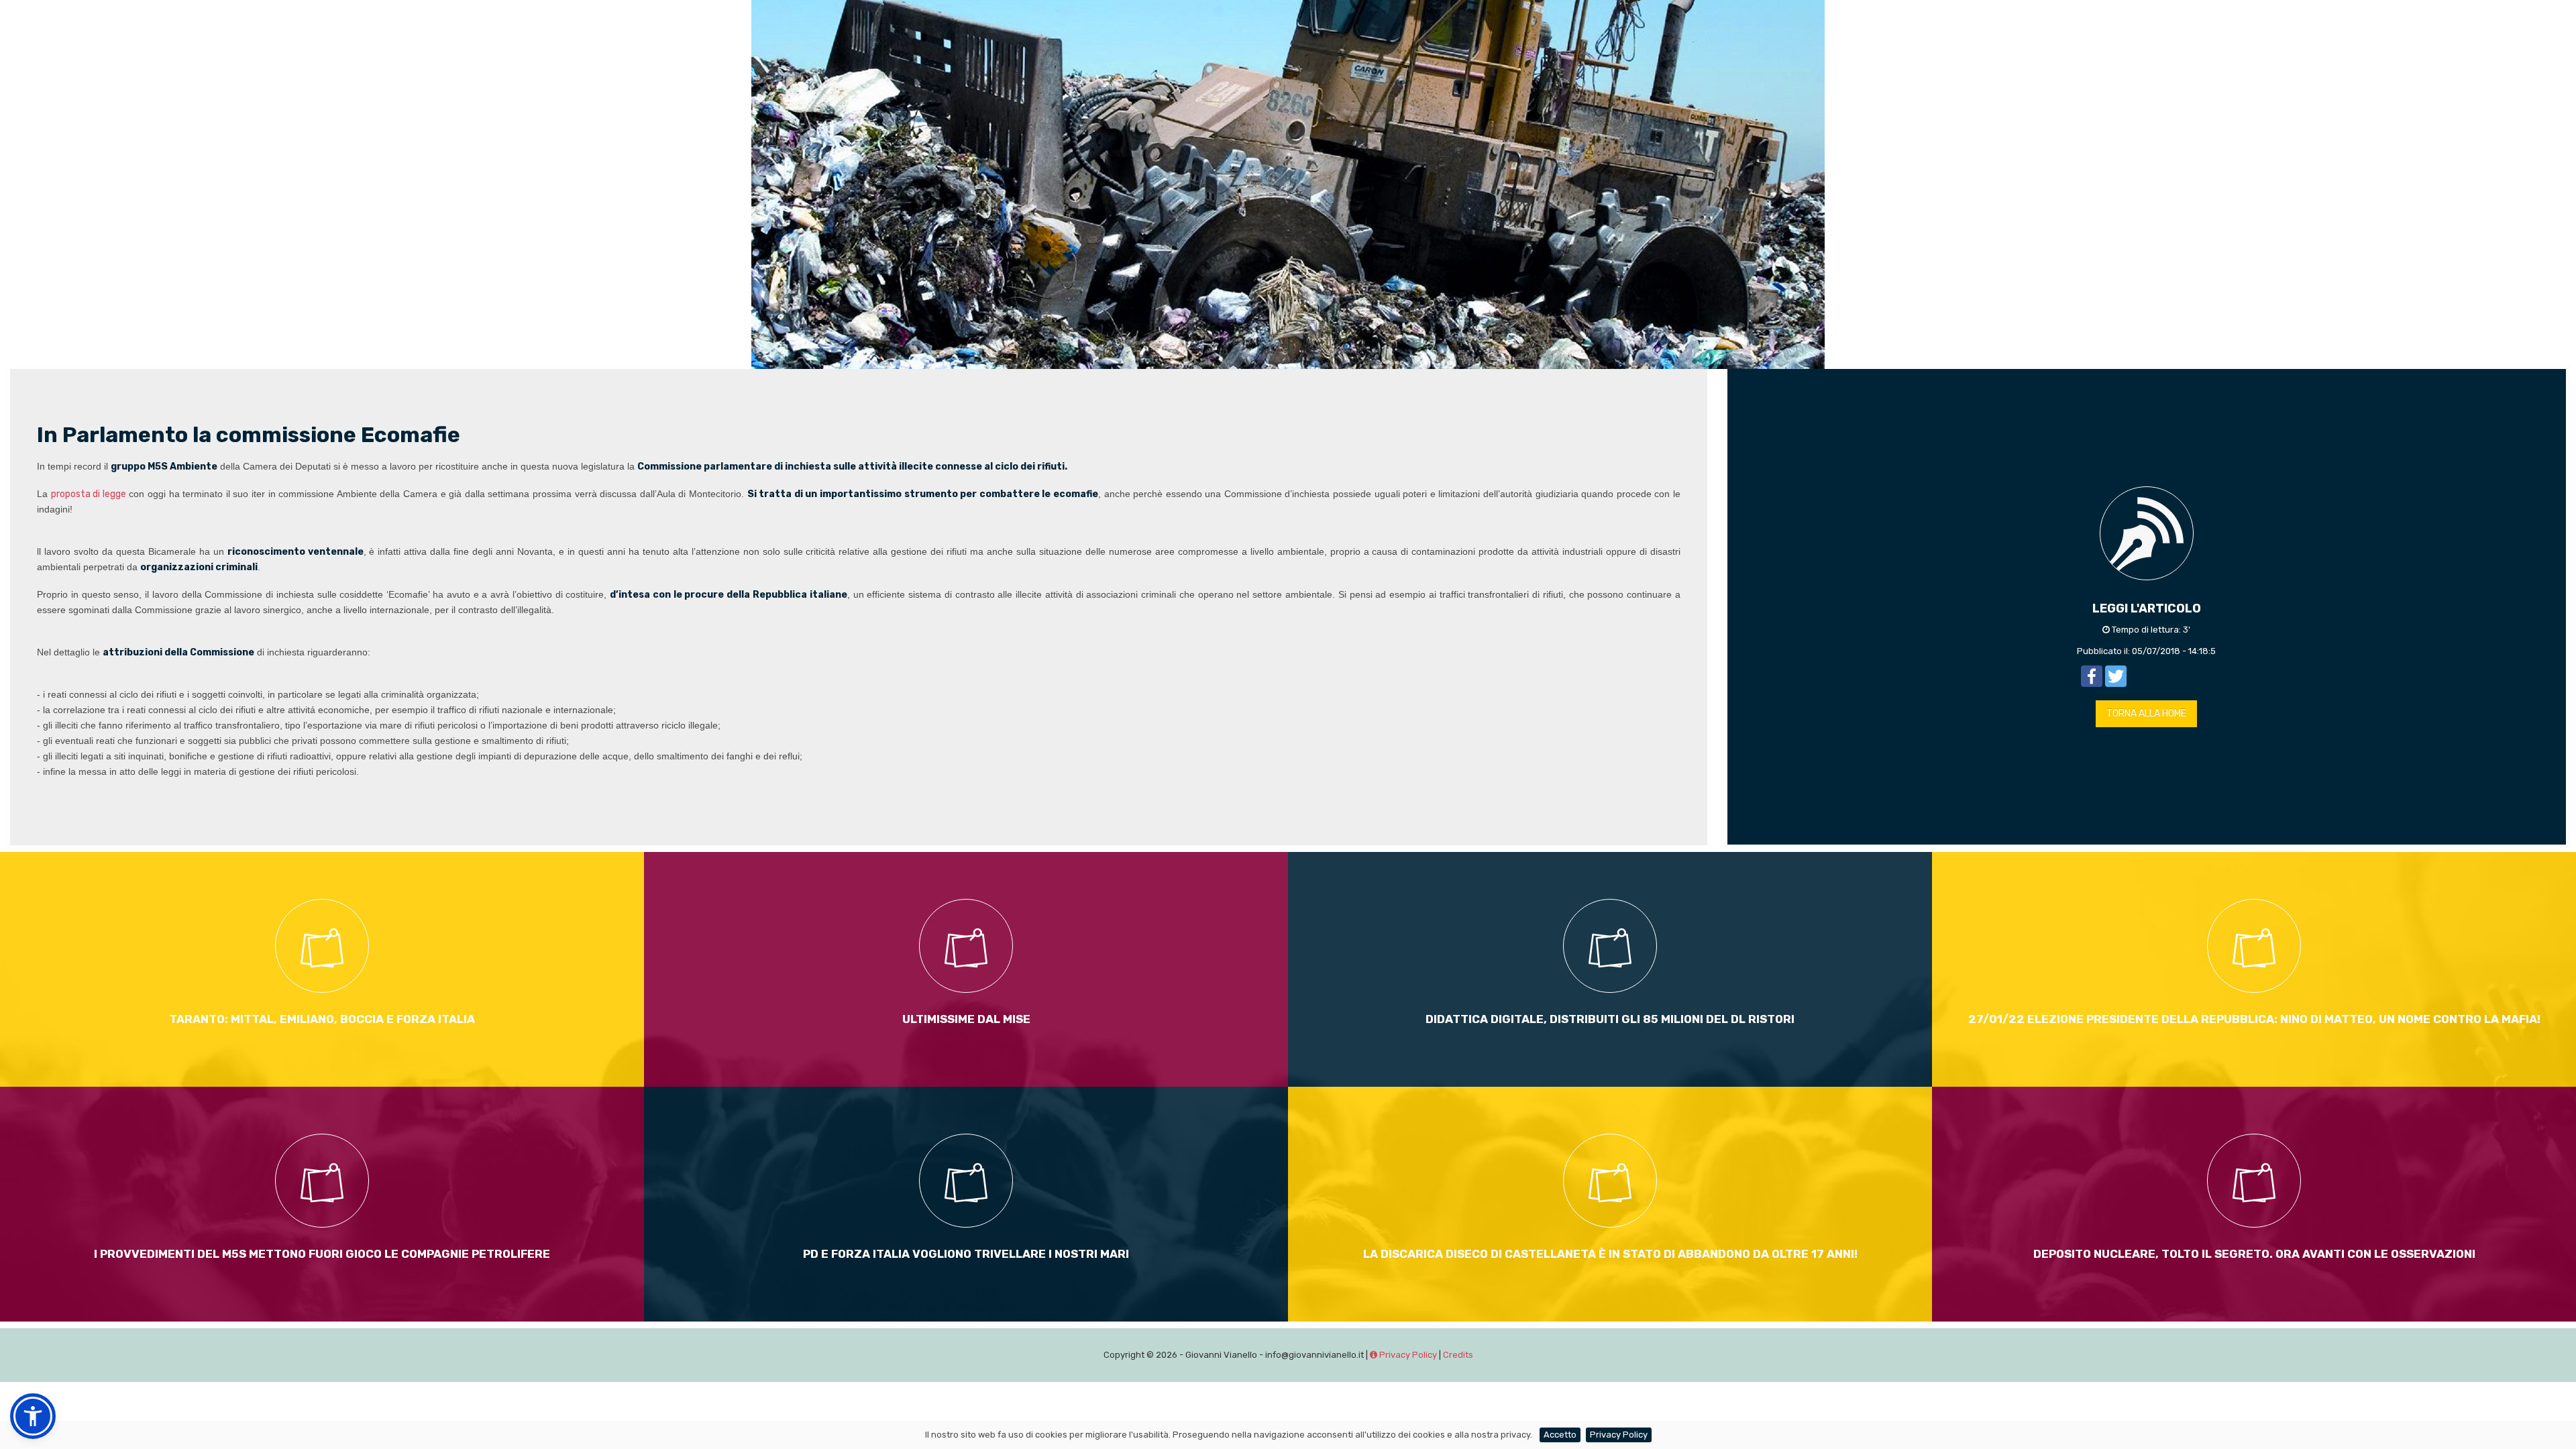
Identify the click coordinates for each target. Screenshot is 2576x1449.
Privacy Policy (1407, 1355)
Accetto (1560, 1435)
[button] (33, 1416)
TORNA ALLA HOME (2146, 713)
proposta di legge (89, 494)
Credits (1458, 1355)
